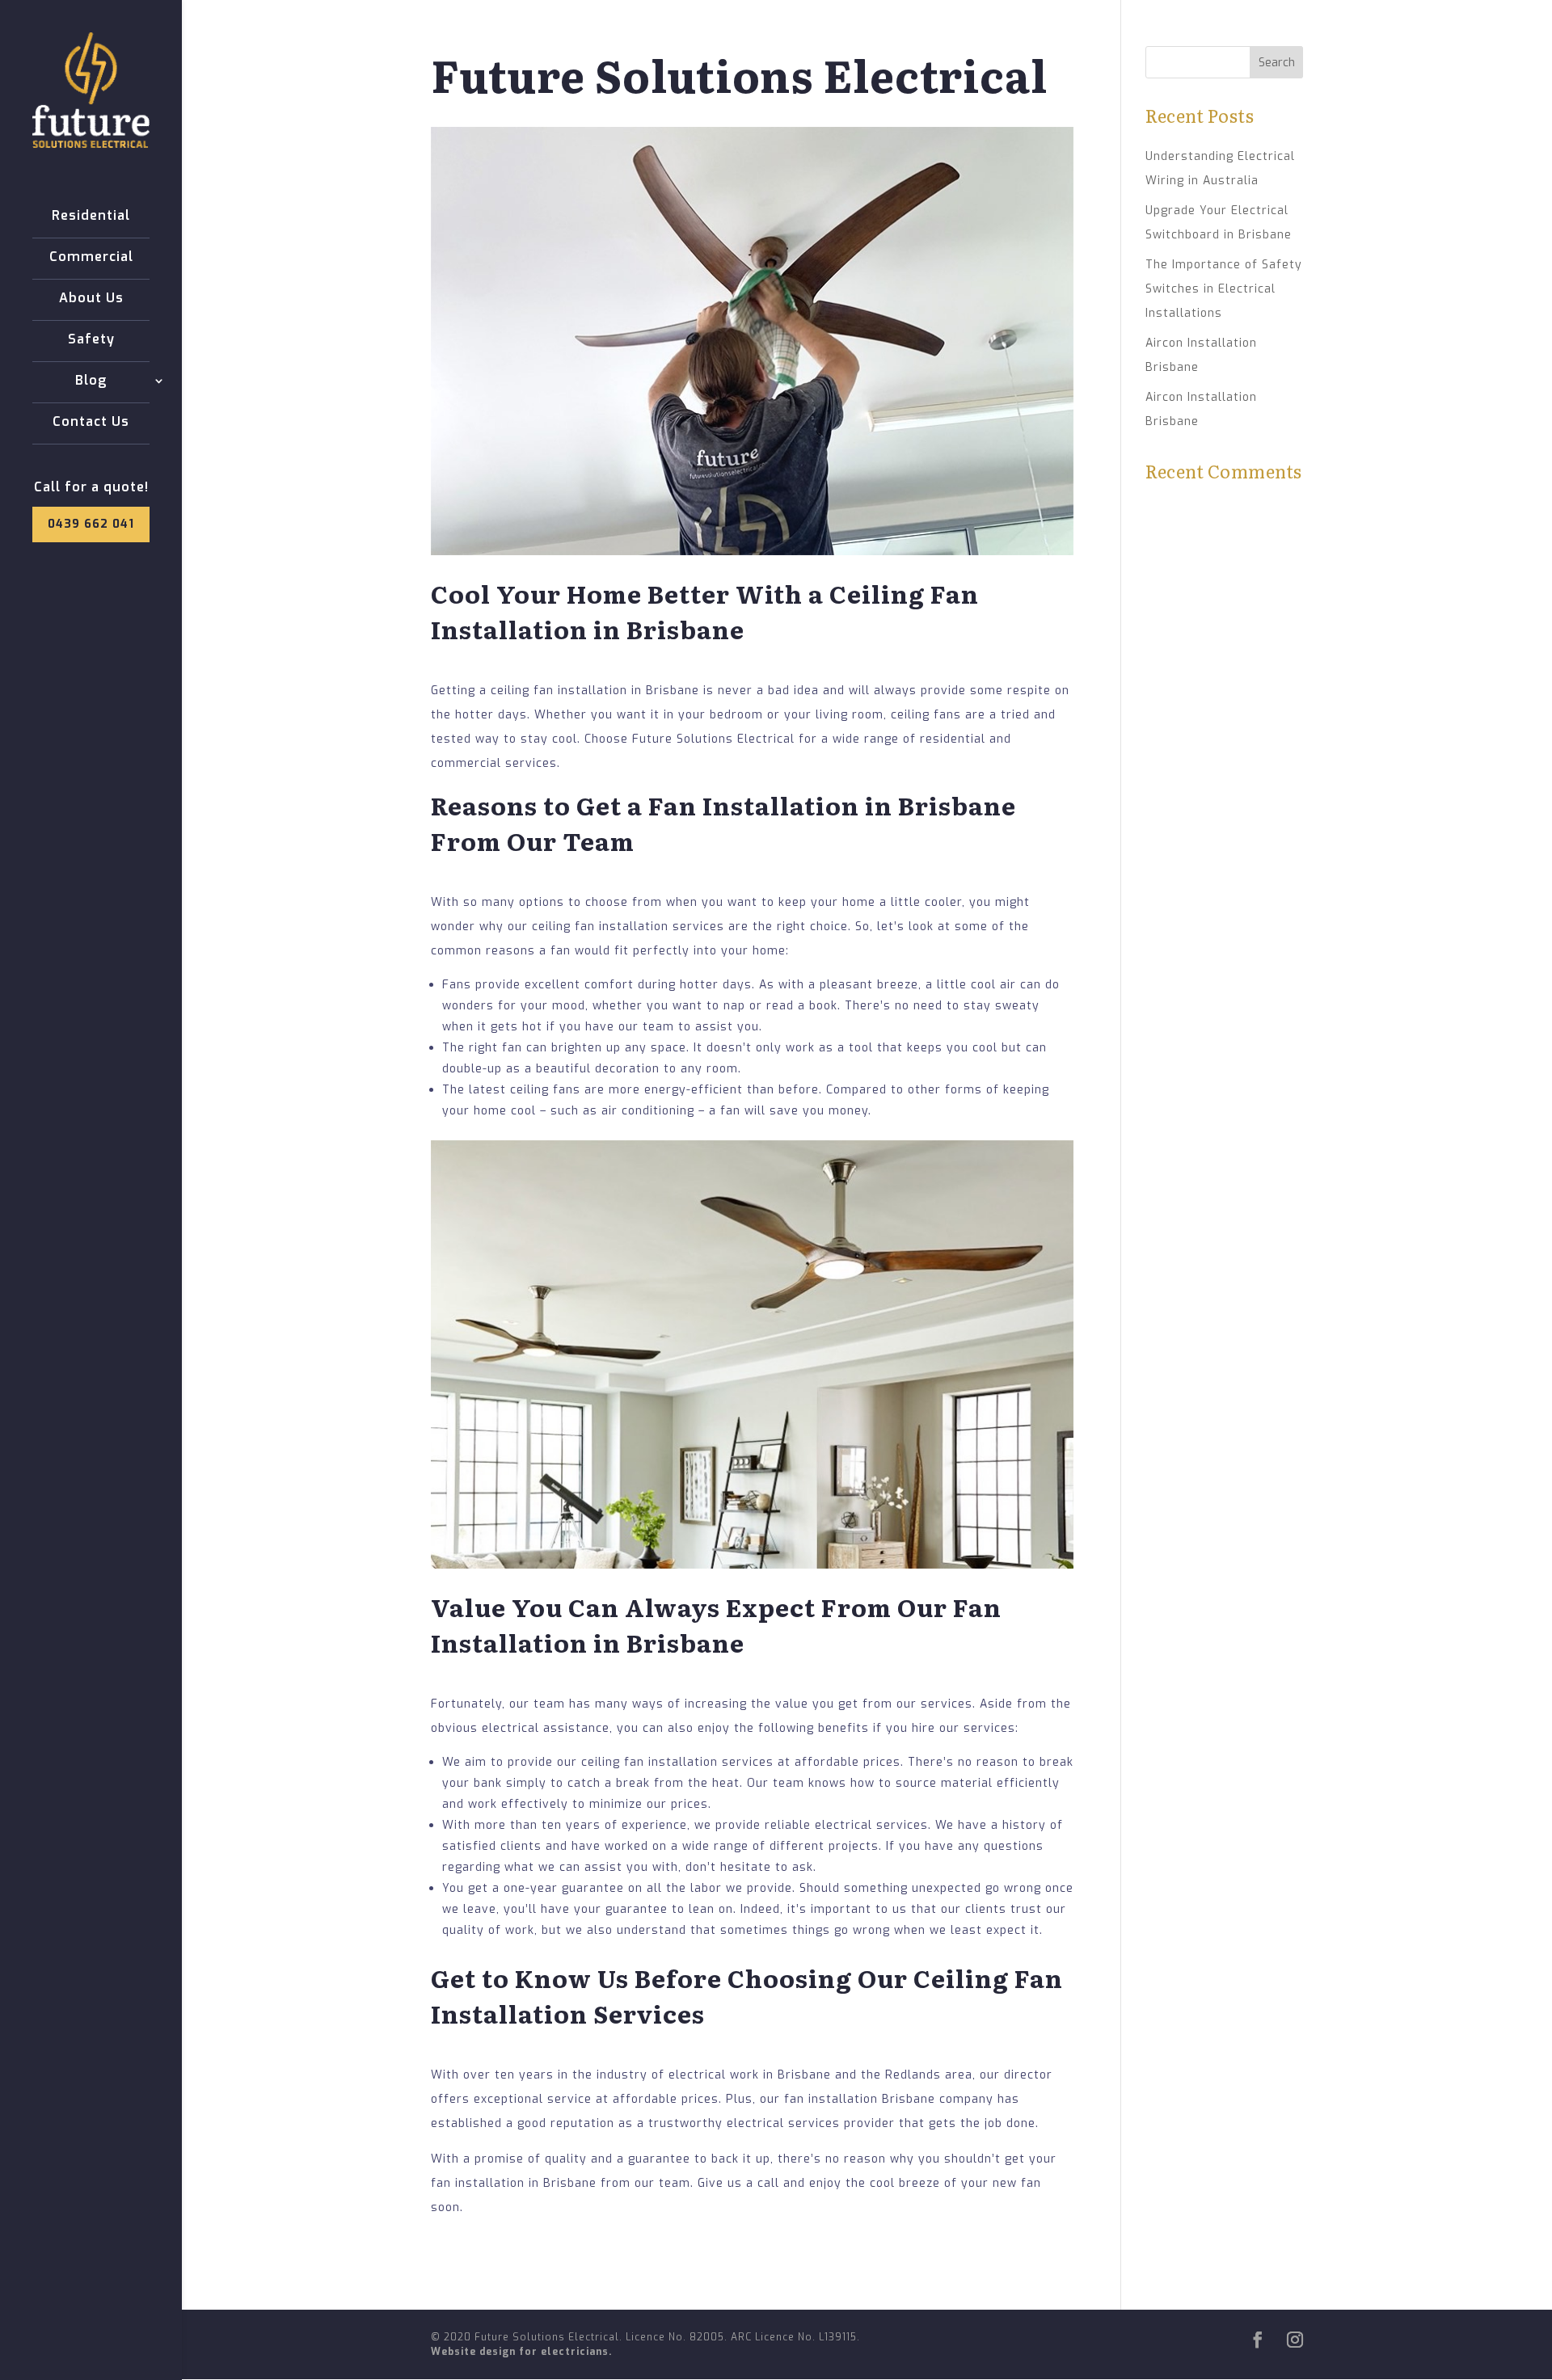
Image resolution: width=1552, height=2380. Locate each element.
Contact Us (91, 423)
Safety (91, 340)
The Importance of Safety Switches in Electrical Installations (1224, 289)
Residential (91, 217)
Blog (91, 381)
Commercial (91, 258)
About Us (91, 299)
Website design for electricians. (521, 2352)
